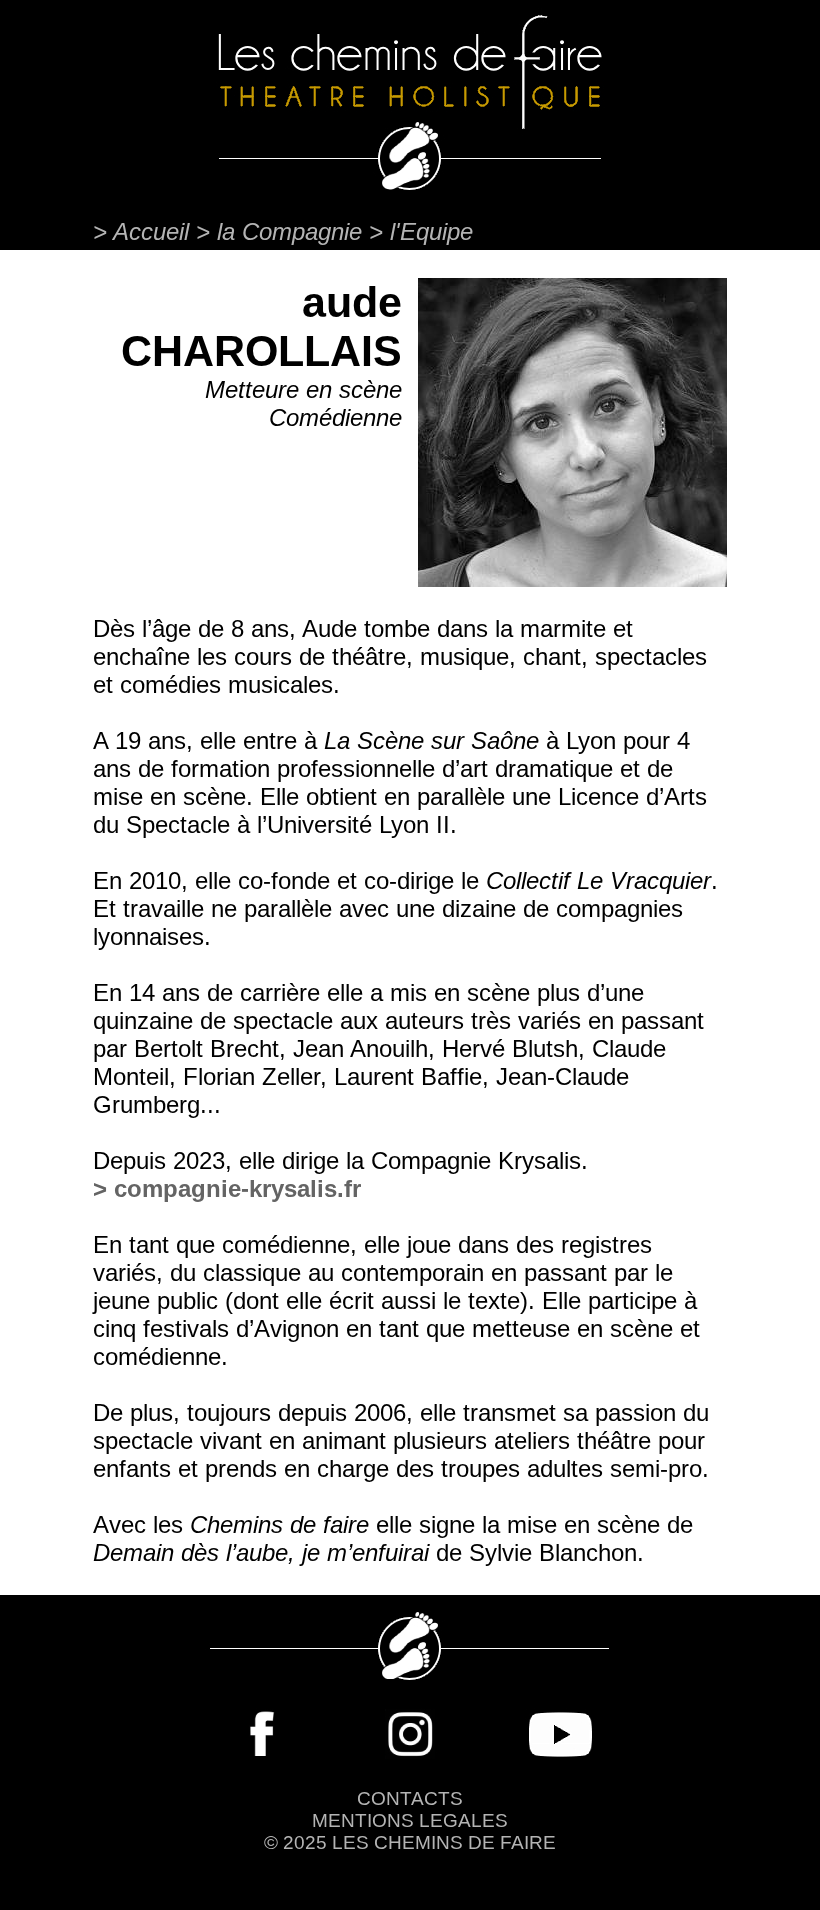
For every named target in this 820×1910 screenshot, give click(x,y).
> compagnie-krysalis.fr (227, 1188)
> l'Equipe (421, 231)
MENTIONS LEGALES (410, 1820)
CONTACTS (410, 1798)
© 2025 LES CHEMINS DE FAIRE (410, 1842)
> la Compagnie (279, 231)
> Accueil (144, 231)
